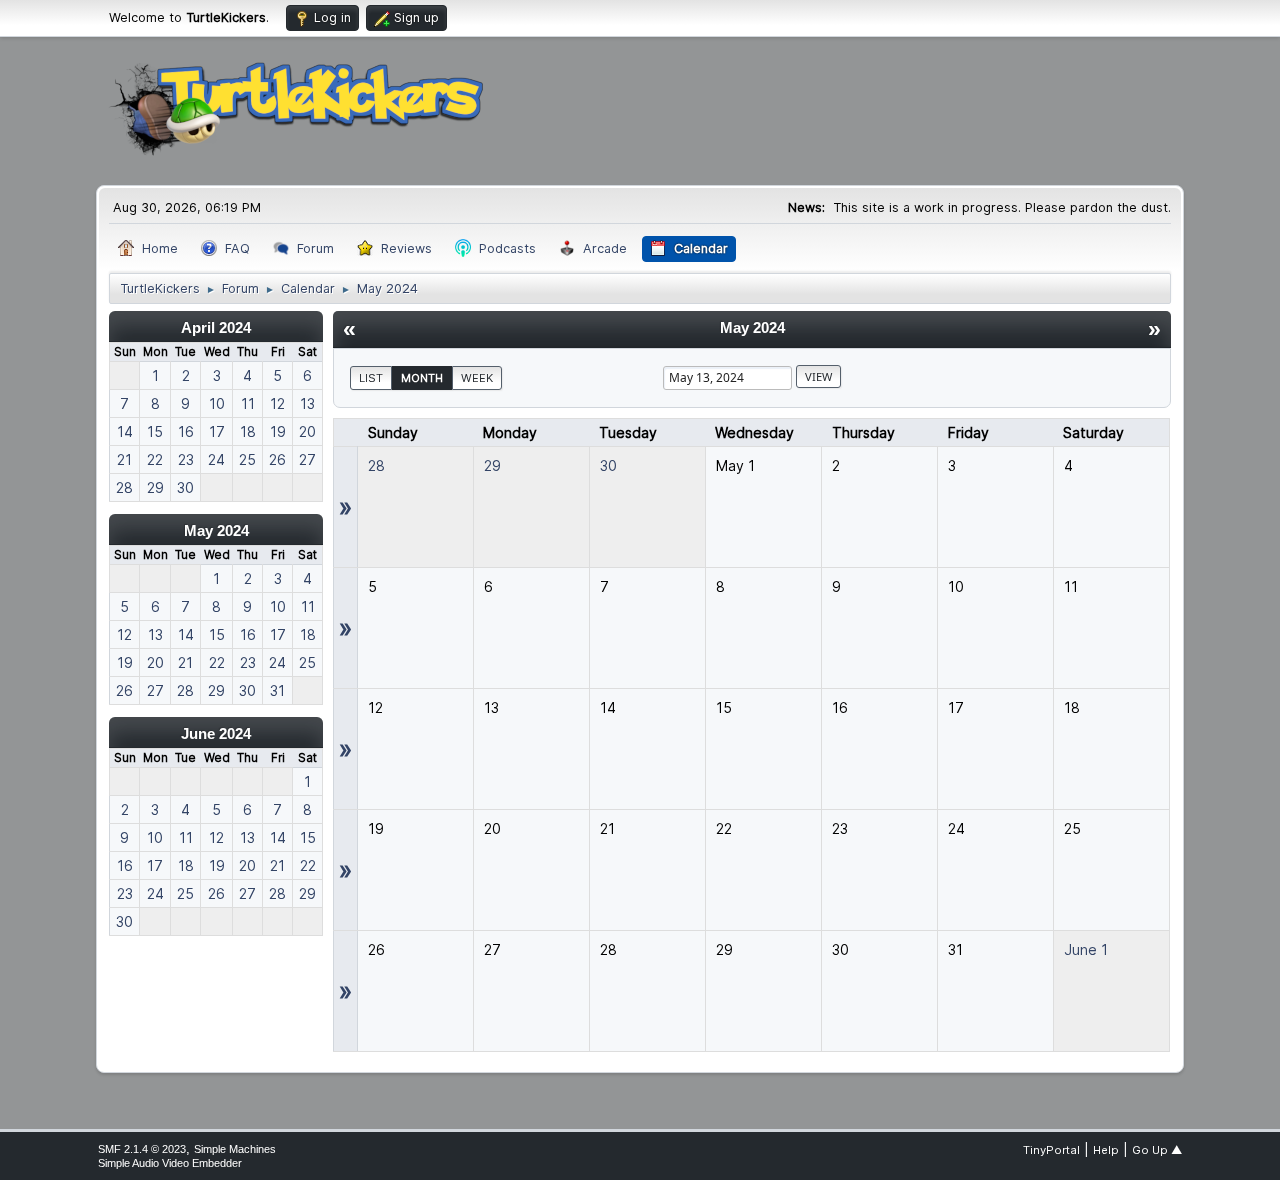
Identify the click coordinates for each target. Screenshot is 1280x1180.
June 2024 (216, 733)
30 (608, 465)
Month (422, 378)
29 (492, 465)
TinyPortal (1051, 1150)
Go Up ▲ (1157, 1150)
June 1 (1086, 949)
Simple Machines (235, 1149)
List (371, 378)
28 (376, 465)
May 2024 (216, 530)
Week (477, 378)
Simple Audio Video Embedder (170, 1163)
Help (1106, 1150)
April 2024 (216, 327)
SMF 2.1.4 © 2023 (142, 1149)
